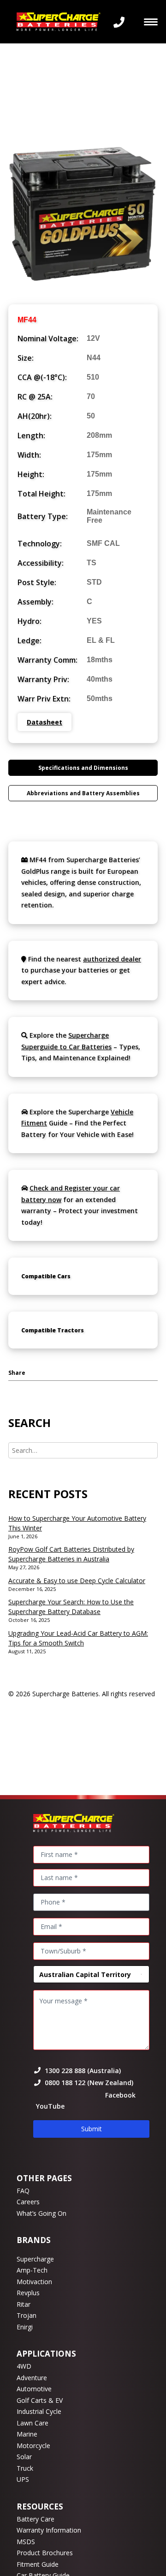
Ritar (24, 2304)
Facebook (120, 2095)
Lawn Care (33, 2423)
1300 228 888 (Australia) (83, 2071)
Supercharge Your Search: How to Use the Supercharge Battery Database (71, 1607)
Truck (25, 2468)
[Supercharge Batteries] (59, 22)
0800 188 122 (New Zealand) (89, 2083)
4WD (24, 2366)
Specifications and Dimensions (83, 768)
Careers (28, 2202)
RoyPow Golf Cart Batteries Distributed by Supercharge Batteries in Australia (71, 1554)
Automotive (34, 2389)
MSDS (26, 2542)
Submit (92, 2129)
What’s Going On (41, 2213)
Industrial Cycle (39, 2411)
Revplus (28, 2293)
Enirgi (25, 2327)
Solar (24, 2457)
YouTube (49, 2106)
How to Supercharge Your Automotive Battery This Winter (77, 1523)
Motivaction (34, 2282)
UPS (23, 2479)
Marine (27, 2434)
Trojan (27, 2315)
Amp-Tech (32, 2270)
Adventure (32, 2378)
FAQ (23, 2191)
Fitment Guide (38, 2564)
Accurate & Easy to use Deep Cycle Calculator (77, 1581)
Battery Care (36, 2519)
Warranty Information (49, 2530)
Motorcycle (33, 2446)
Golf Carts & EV (40, 2400)
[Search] (83, 1450)
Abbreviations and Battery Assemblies (83, 793)
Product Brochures (45, 2553)
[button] (151, 22)
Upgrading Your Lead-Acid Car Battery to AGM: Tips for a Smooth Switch (78, 1638)
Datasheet (44, 722)
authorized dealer (112, 959)
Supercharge (35, 2259)
